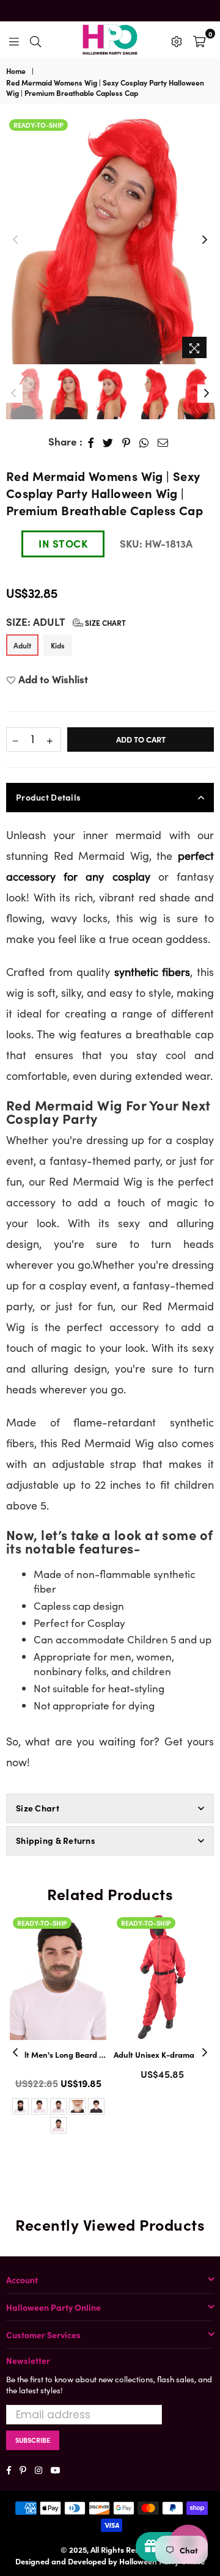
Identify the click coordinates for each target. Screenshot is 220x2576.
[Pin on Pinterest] (127, 442)
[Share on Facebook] (91, 442)
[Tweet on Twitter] (108, 442)
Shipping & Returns (56, 1840)
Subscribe (33, 2440)
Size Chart (105, 622)
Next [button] (205, 240)
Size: (66, 622)
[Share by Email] (163, 442)
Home (16, 71)
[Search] (35, 40)
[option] (110, 240)
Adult (22, 645)
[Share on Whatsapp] (144, 442)
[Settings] (177, 40)
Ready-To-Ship (38, 125)
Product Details (48, 797)
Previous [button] (15, 240)
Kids (58, 645)
